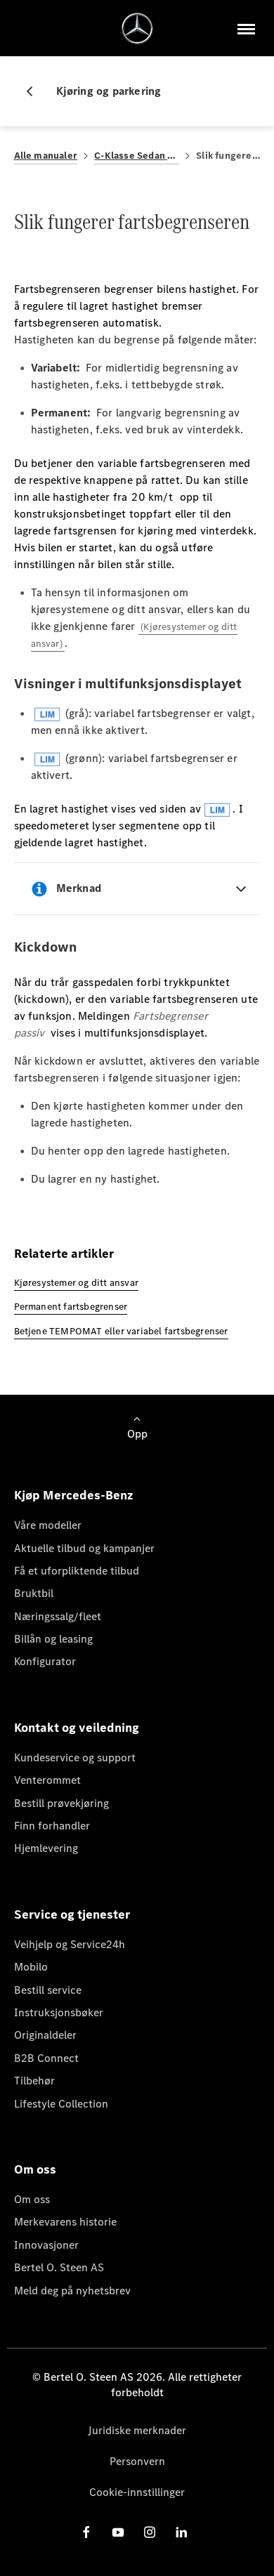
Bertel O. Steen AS (59, 2267)
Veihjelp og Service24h (70, 1944)
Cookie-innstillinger (137, 2492)
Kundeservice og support (75, 1757)
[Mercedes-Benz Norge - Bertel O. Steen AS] (137, 28)
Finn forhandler (52, 1826)
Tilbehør (34, 2081)
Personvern (137, 2461)
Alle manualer (46, 156)
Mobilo (31, 1967)
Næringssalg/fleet (58, 1616)
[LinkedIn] (181, 2532)
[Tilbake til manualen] (35, 91)
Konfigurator (45, 1661)
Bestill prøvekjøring (61, 1803)
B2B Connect (46, 2058)
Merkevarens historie (65, 2222)
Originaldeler (45, 2035)
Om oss (32, 2199)
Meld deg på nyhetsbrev (72, 2291)
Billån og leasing (53, 1639)
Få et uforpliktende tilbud (77, 1571)
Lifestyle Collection (61, 2104)
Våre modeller (48, 1525)
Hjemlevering (46, 1848)
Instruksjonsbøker (59, 2012)
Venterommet (47, 1780)
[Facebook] (86, 2532)
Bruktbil (34, 1593)
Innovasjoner (46, 2245)
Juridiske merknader (137, 2430)
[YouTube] (118, 2532)
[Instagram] (150, 2532)
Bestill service (48, 1990)
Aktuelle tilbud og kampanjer (84, 1548)
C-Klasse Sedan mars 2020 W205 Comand (137, 156)
